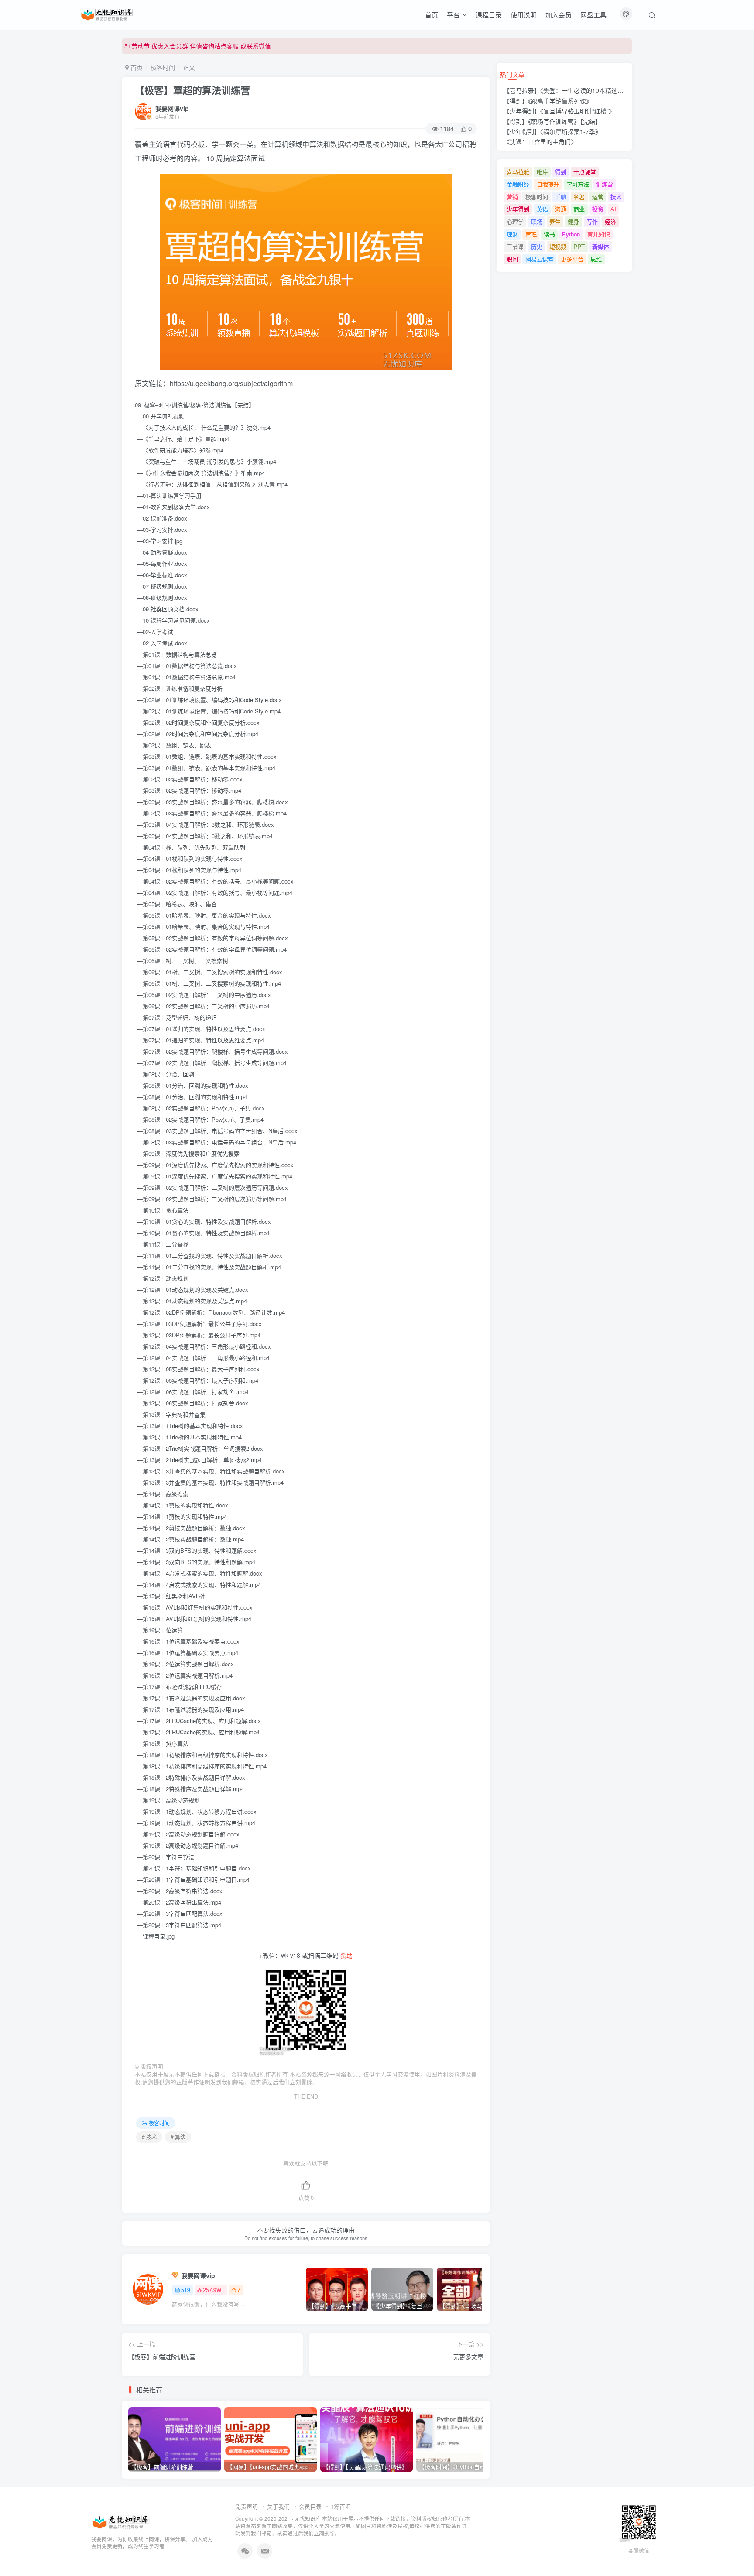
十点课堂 (585, 172)
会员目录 (310, 2506)
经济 (610, 221)
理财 (512, 234)
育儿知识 (599, 234)
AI (613, 209)
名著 (579, 197)
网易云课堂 (540, 259)
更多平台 (572, 259)
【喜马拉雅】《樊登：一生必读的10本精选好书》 (570, 90)
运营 (598, 197)
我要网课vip (172, 108)
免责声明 (247, 2506)
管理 (531, 234)
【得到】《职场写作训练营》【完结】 (552, 121)
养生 (555, 221)
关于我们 (278, 2506)
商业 (579, 209)
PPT (579, 246)
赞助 (346, 1955)
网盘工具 (593, 15)
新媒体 (601, 246)
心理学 (515, 221)
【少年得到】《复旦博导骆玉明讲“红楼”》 (559, 111)
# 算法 (178, 2137)
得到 (561, 172)
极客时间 (163, 67)
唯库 (542, 172)
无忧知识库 (308, 2518)
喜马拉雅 (518, 172)
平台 (453, 15)
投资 (598, 209)
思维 (596, 259)
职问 (512, 259)
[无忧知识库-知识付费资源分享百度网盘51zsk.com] (107, 14)
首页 (432, 15)
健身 (573, 221)
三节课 (515, 246)
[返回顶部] (737, 2550)
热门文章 (512, 74)
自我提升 (548, 184)
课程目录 (489, 15)
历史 (537, 246)
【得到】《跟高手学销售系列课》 (548, 101)
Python (571, 234)
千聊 (561, 197)
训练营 (605, 184)
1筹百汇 (341, 2506)
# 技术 (149, 2137)
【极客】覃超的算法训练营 (192, 90)
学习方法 (578, 184)
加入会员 (559, 15)
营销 (512, 197)
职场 (537, 221)
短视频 (558, 246)
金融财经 (518, 184)
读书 (549, 234)
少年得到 (518, 209)
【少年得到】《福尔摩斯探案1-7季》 (552, 131)
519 (186, 2290)
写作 (592, 221)
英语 (542, 209)
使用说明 (524, 15)
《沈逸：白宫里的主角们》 (540, 141)
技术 (616, 197)
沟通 (561, 209)
